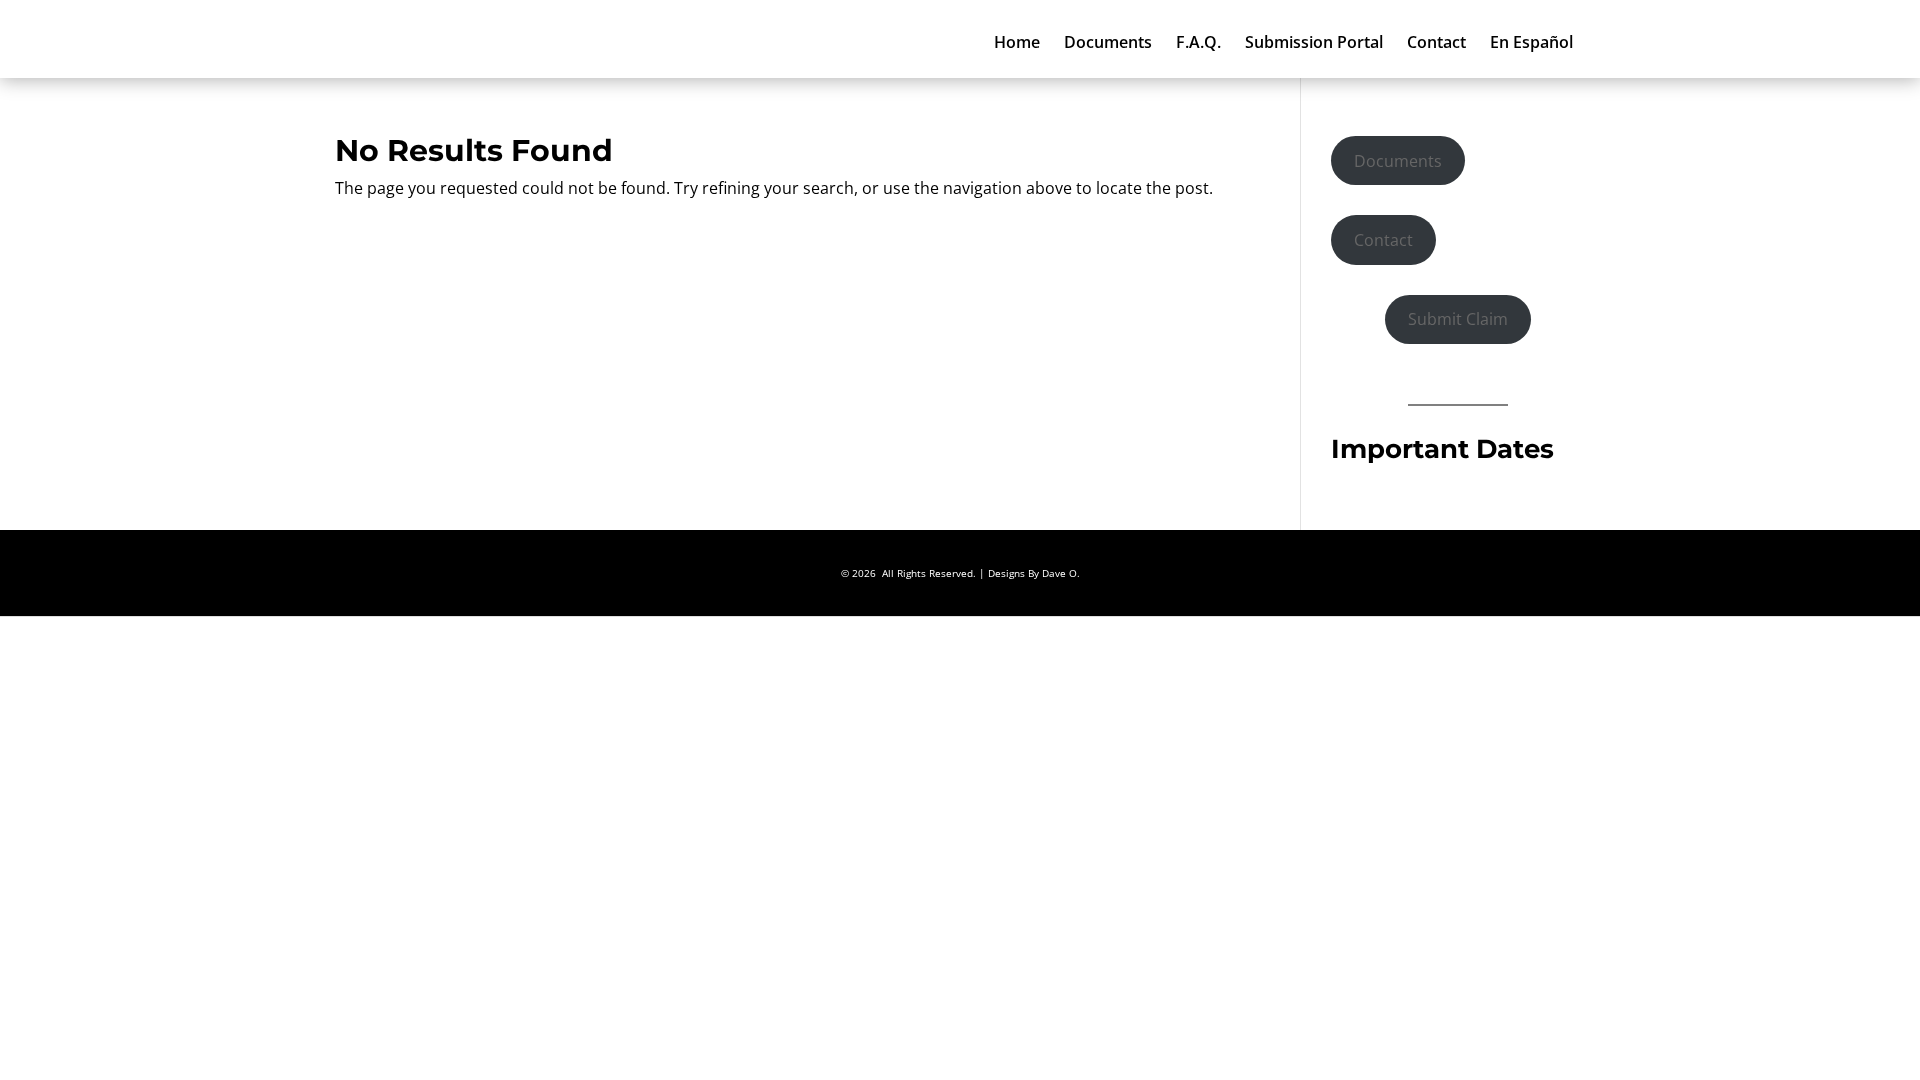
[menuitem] (1017, 42)
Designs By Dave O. (1034, 573)
